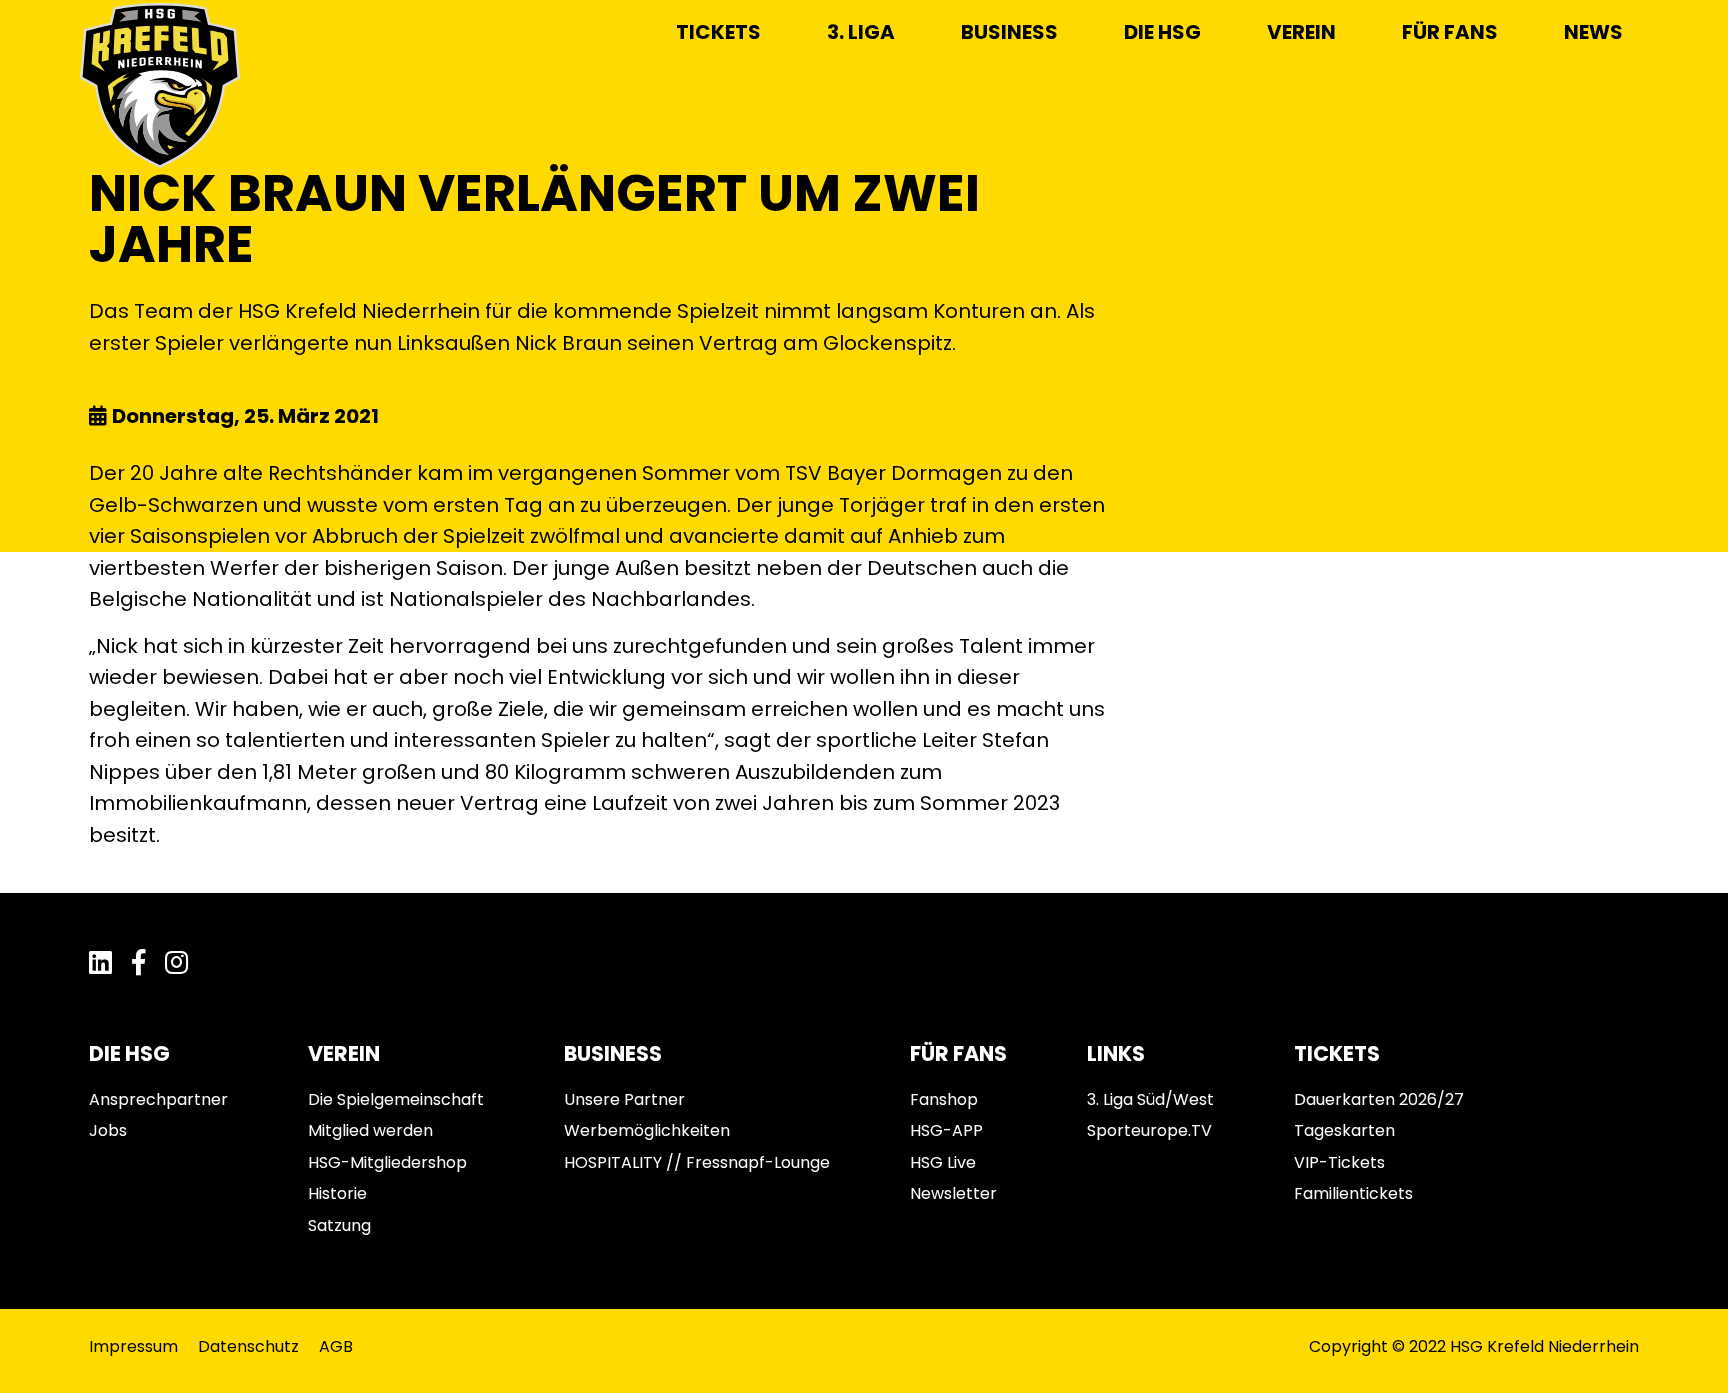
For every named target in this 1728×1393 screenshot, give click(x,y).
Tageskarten (1344, 1130)
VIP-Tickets (1339, 1162)
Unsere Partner (624, 1099)
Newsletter (953, 1193)
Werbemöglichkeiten (647, 1130)
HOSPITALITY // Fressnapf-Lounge (697, 1162)
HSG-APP (946, 1130)
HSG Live (943, 1162)
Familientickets (1353, 1193)
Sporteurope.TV (1149, 1130)
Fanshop (944, 1099)
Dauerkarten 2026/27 (1379, 1099)
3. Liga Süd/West (1150, 1099)
